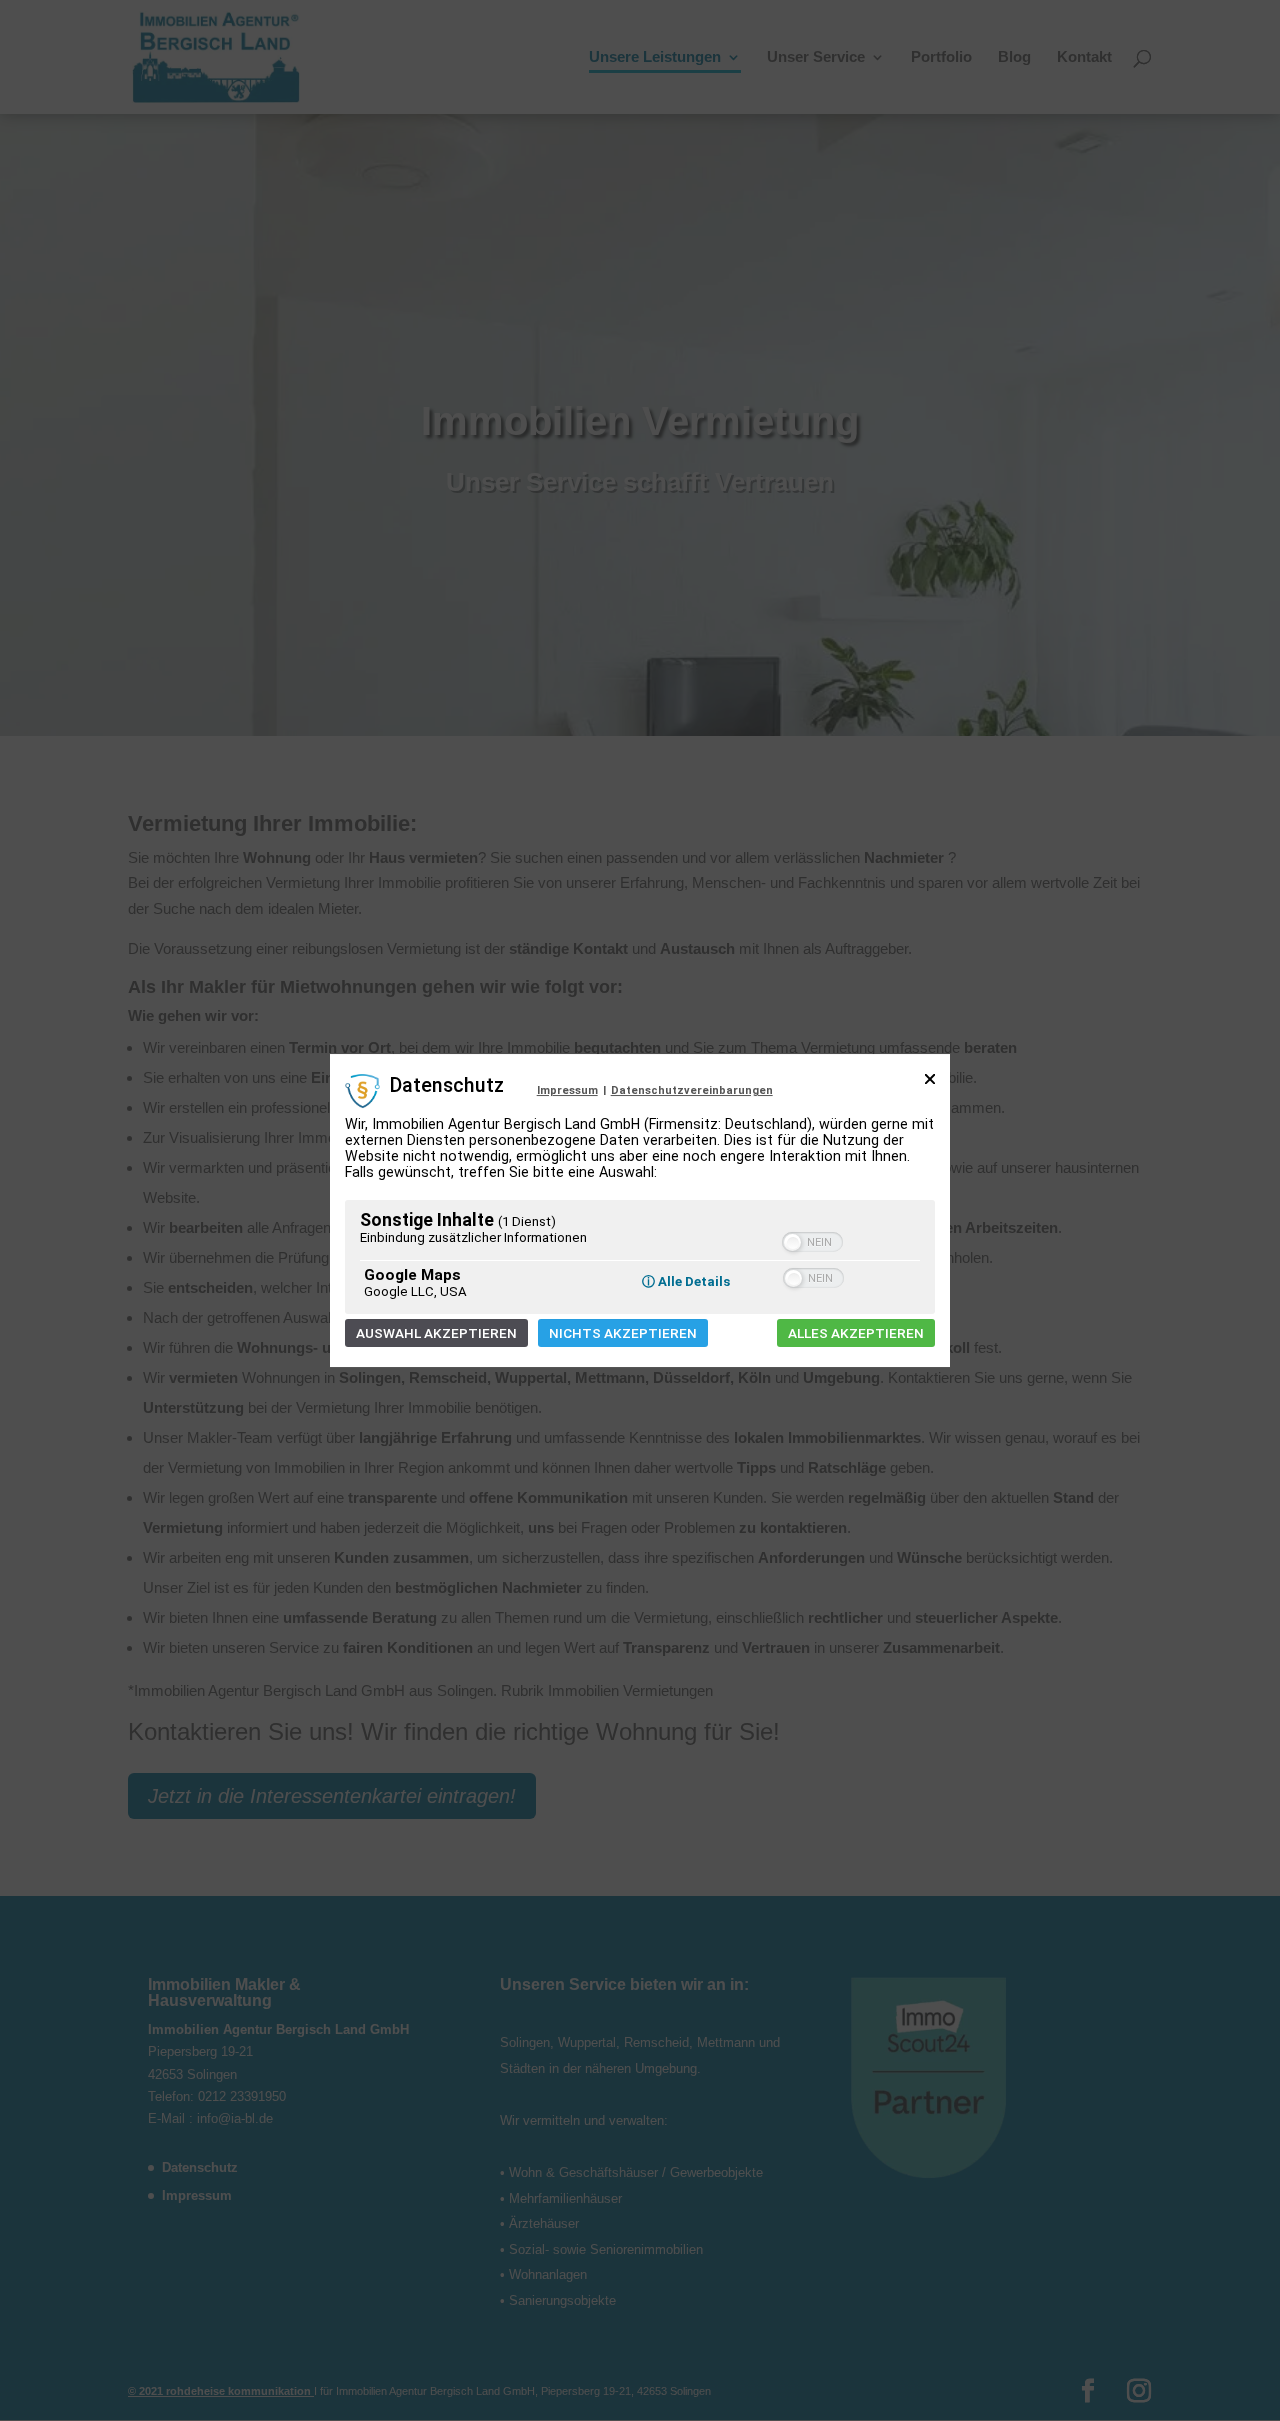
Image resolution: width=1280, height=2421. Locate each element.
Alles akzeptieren (856, 1333)
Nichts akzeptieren (623, 1333)
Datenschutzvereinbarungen (692, 1090)
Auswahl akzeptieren (436, 1333)
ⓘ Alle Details (686, 1281)
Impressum (567, 1090)
